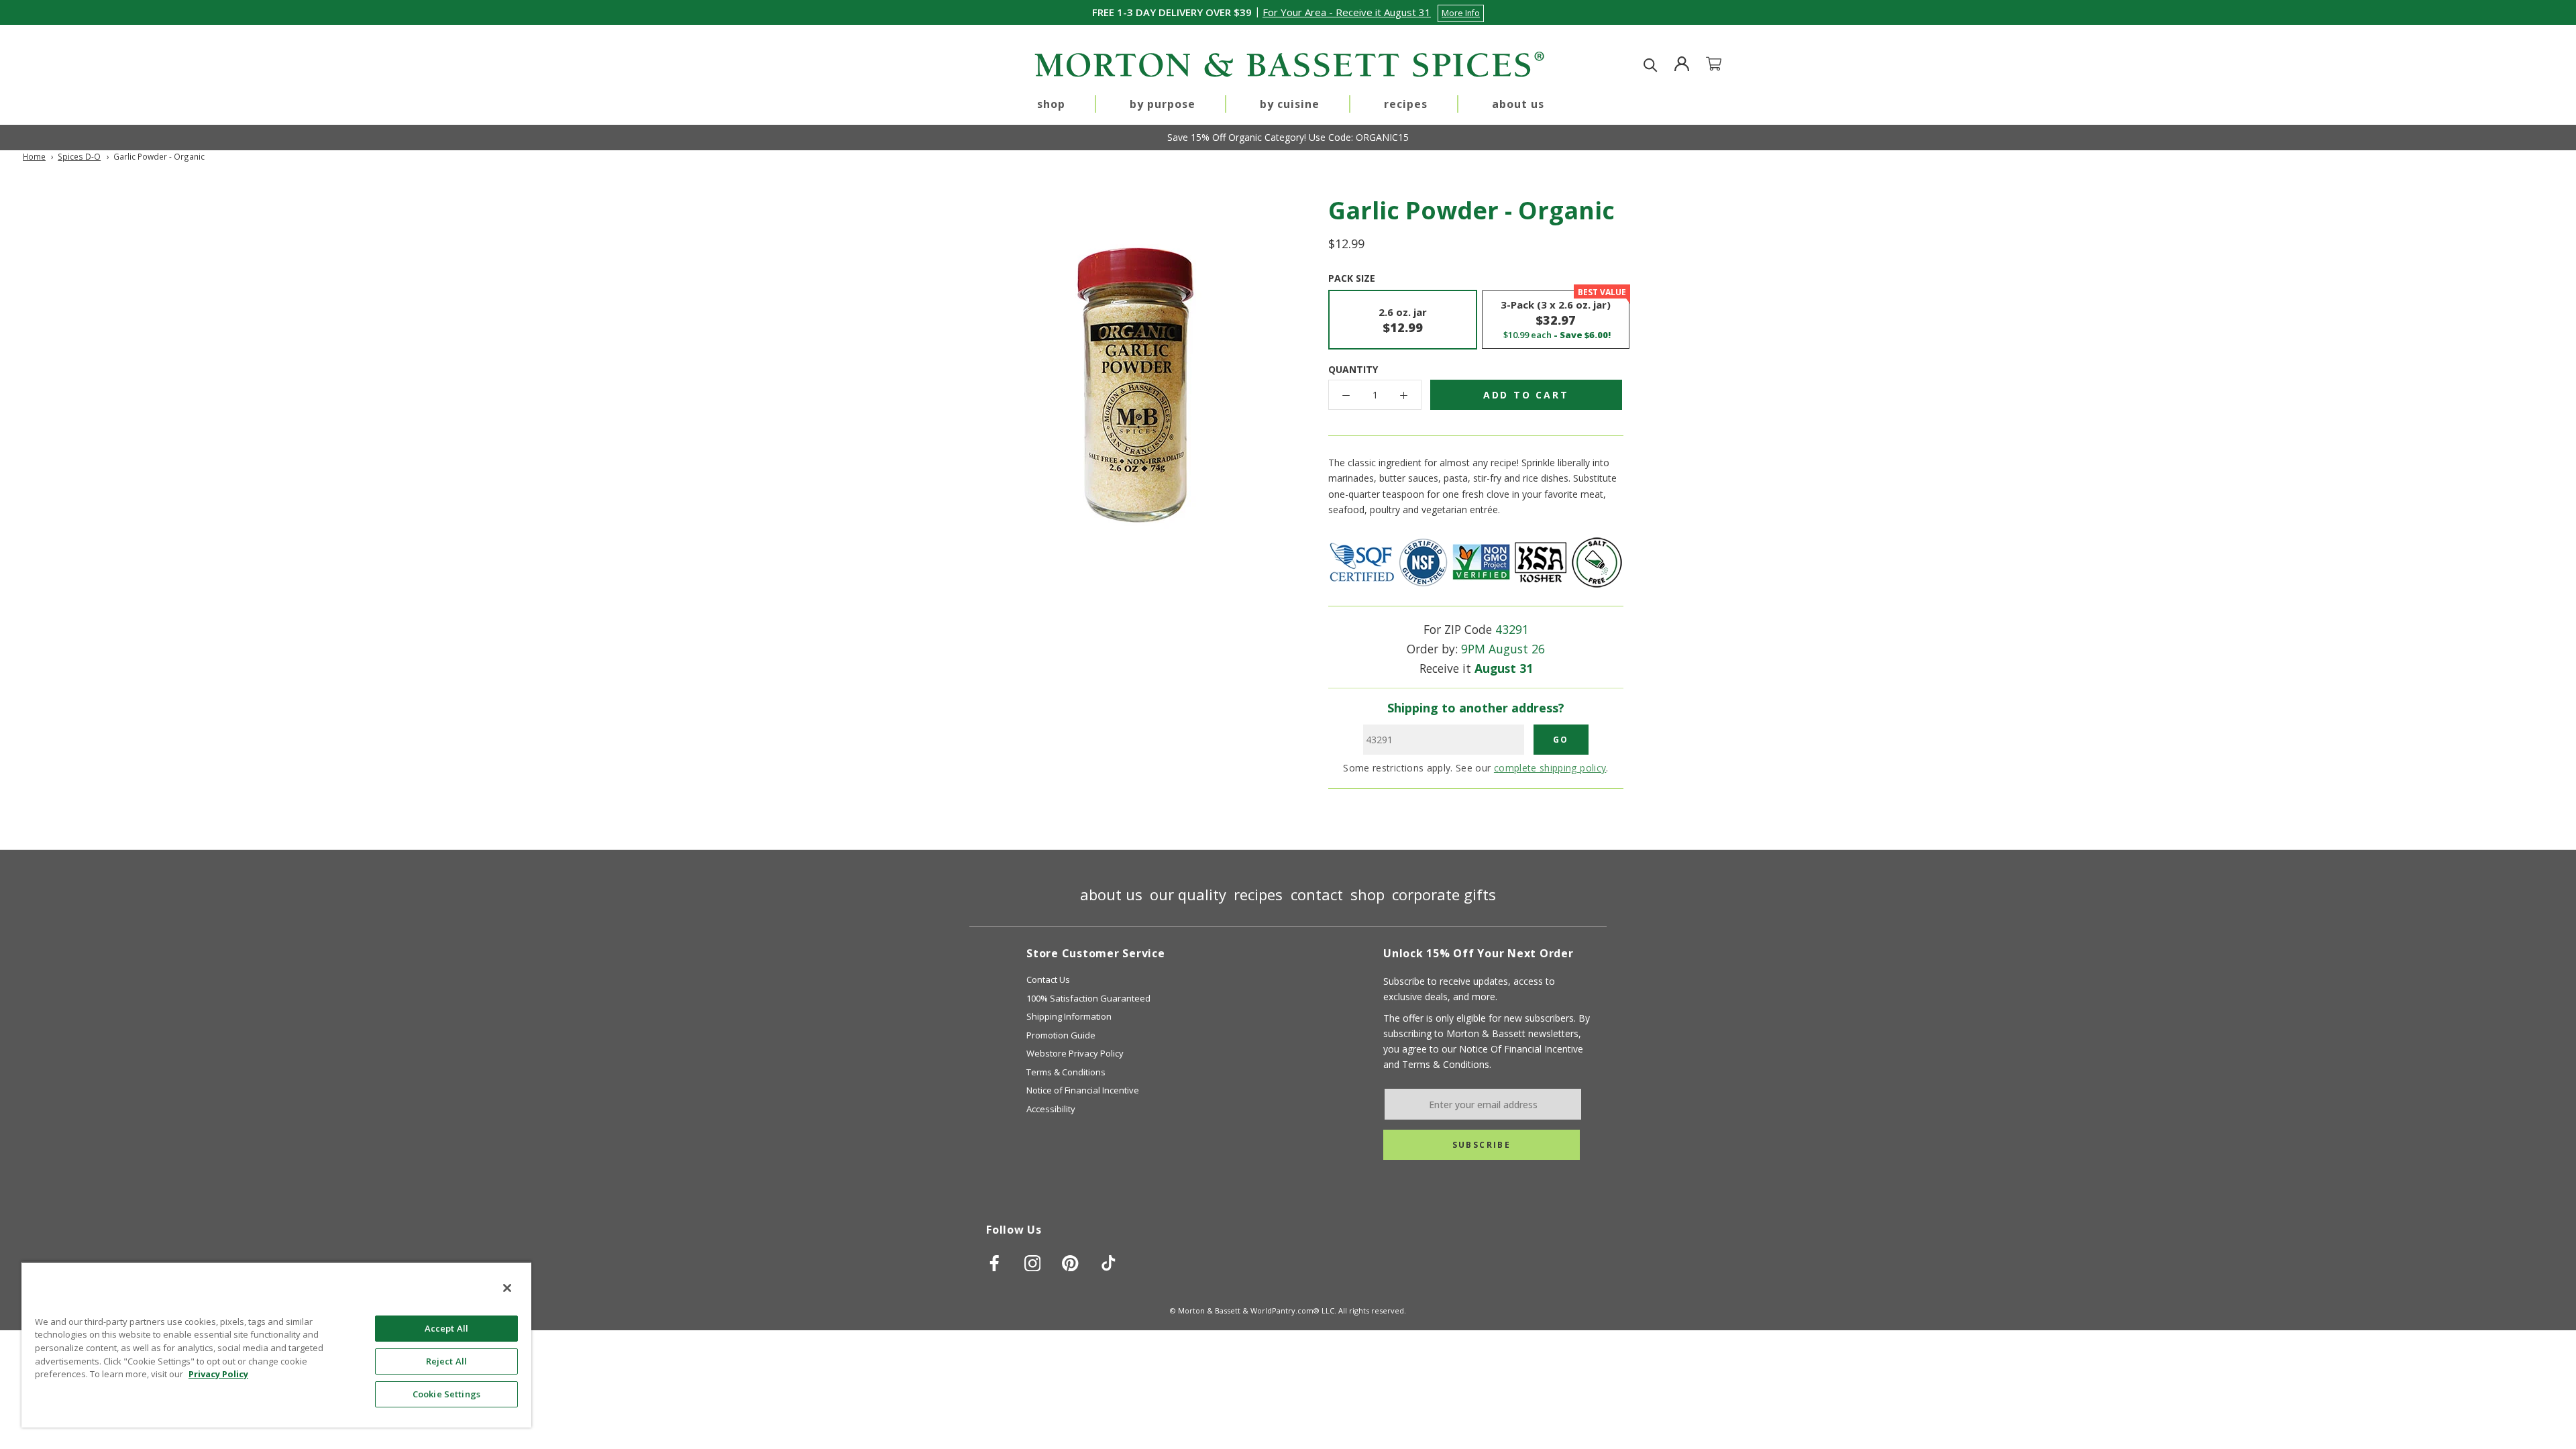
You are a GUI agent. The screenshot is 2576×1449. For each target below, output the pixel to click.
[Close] (507, 1288)
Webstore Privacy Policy (1075, 1053)
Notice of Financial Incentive (1083, 1090)
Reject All (446, 1361)
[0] (1722, 65)
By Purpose (1163, 104)
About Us (1518, 104)
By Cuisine (1290, 104)
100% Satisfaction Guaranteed (1088, 998)
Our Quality (1188, 894)
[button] (1373, 12)
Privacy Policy (218, 1374)
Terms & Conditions (1066, 1072)
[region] (276, 1344)
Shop (1051, 104)
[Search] (1651, 65)
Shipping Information (1069, 1016)
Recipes (1406, 104)
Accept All (446, 1328)
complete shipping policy (1550, 768)
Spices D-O (79, 156)
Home (34, 156)
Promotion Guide (1061, 1035)
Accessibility (1051, 1109)
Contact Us (1048, 979)
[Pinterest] (1070, 1263)
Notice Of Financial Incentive (1521, 1049)
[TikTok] (1109, 1263)
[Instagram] (1033, 1263)
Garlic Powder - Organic (159, 156)
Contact (1317, 894)
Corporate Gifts (1444, 894)
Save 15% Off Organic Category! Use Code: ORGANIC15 (1288, 137)
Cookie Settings (446, 1394)
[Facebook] (995, 1263)
